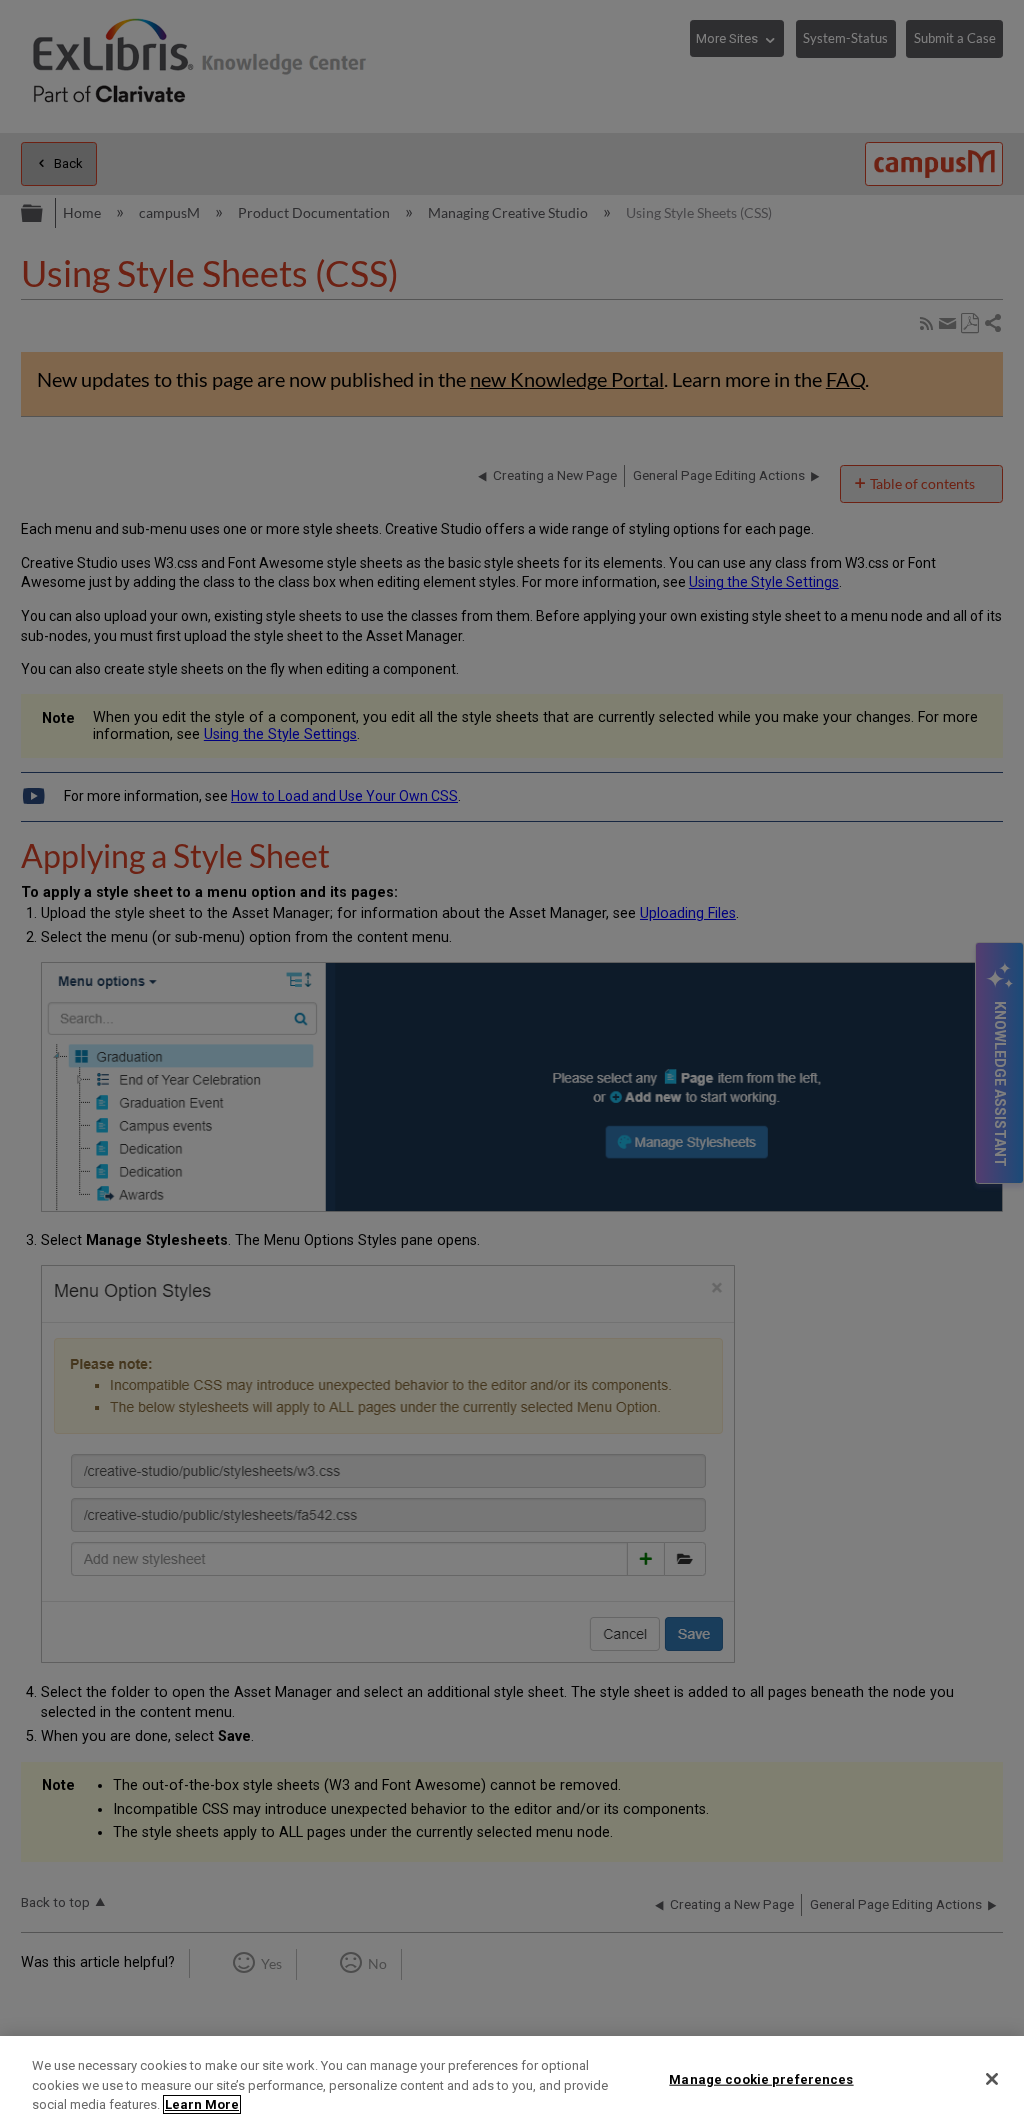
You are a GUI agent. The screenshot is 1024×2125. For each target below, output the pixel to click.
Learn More (202, 2104)
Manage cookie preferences (761, 2078)
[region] (512, 2080)
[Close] (992, 2079)
